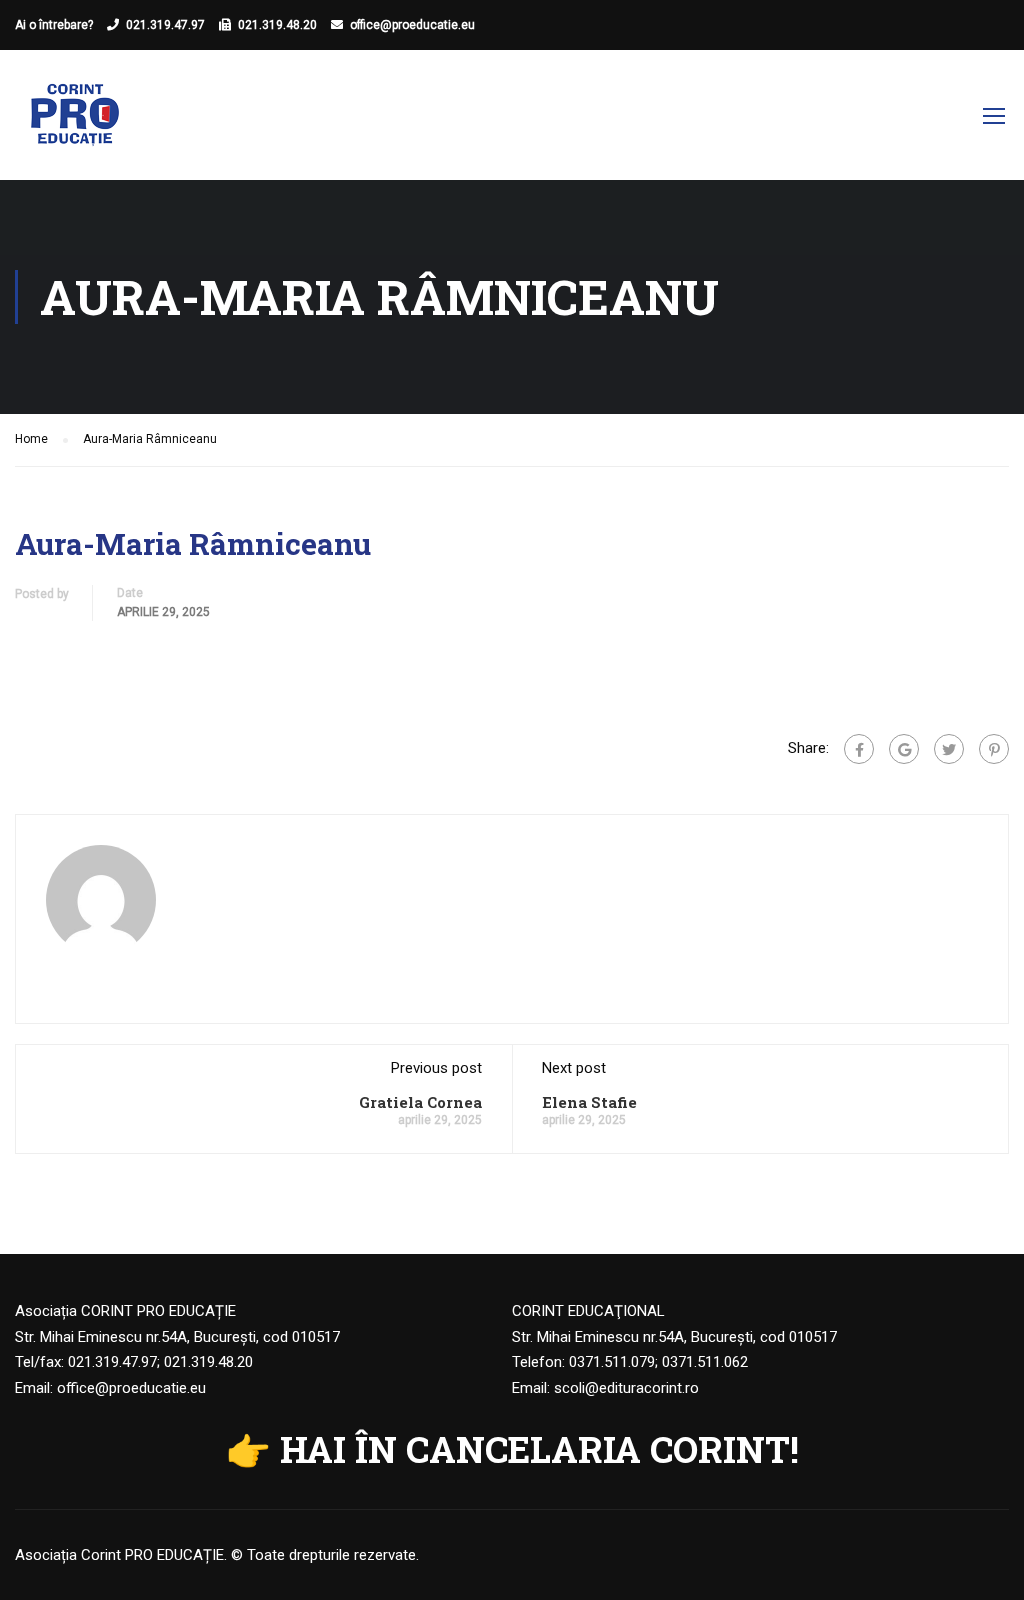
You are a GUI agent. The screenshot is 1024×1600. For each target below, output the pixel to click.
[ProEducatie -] (75, 125)
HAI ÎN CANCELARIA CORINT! (539, 1449)
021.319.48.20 (277, 25)
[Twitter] (949, 749)
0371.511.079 (612, 1362)
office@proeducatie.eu (412, 25)
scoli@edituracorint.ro (626, 1388)
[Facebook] (859, 749)
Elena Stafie (589, 1102)
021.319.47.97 (165, 25)
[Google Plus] (904, 749)
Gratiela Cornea (420, 1102)
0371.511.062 (705, 1362)
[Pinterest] (994, 749)
